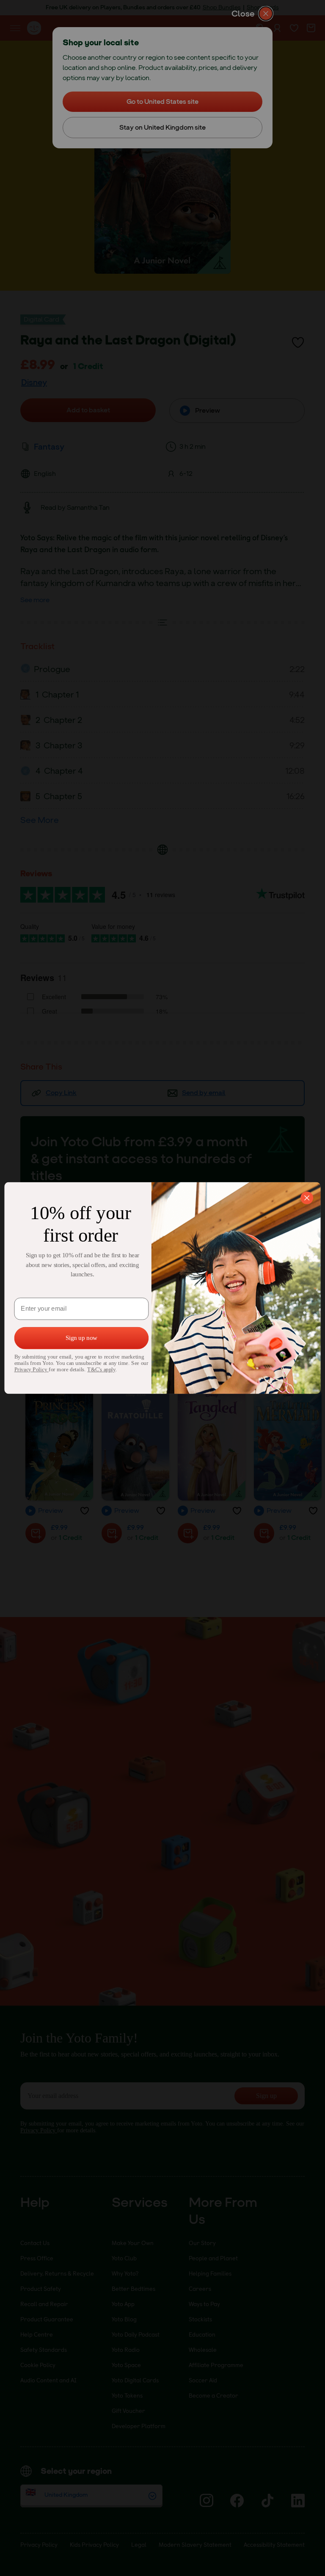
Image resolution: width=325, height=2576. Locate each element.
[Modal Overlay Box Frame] (162, 1288)
